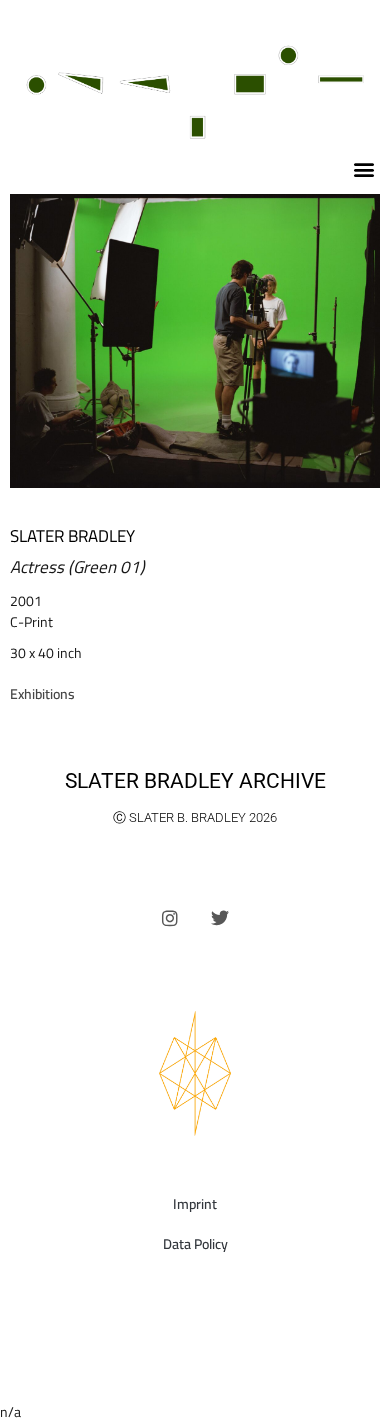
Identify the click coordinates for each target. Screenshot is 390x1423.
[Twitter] (220, 917)
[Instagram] (170, 917)
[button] (363, 169)
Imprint (195, 1204)
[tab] (42, 694)
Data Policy (195, 1244)
